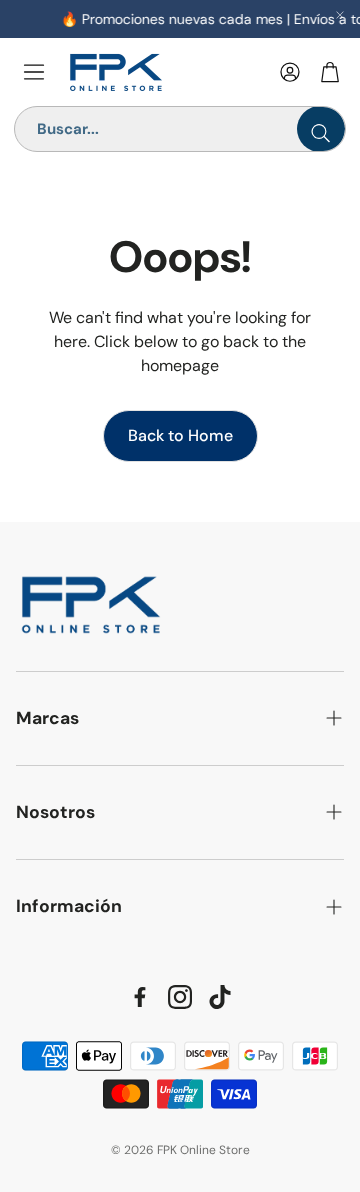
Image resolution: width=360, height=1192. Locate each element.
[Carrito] (330, 72)
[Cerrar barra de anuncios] (340, 15)
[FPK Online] (165, 72)
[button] (180, 718)
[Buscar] (321, 129)
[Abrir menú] (34, 72)
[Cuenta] (290, 72)
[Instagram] (180, 997)
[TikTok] (220, 997)
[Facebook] (140, 997)
